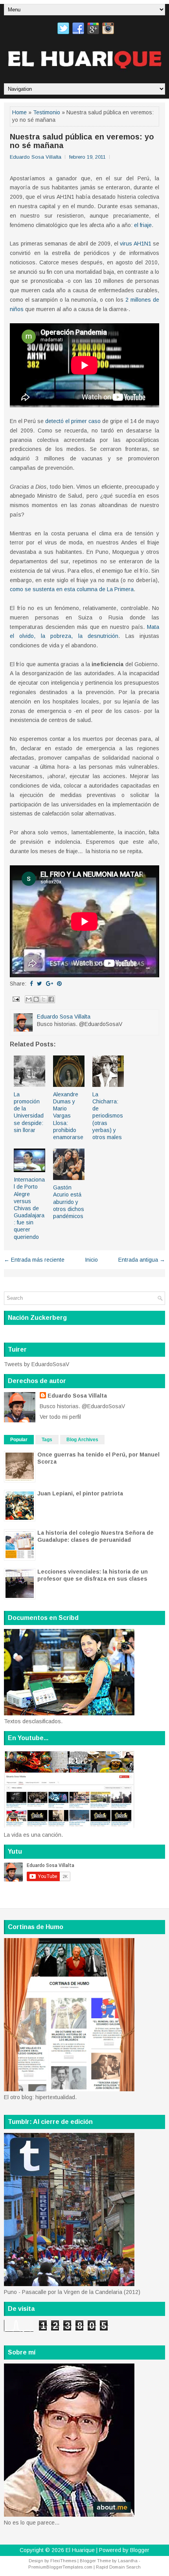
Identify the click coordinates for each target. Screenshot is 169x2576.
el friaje (143, 225)
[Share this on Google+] (50, 984)
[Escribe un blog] (36, 999)
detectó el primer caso (73, 421)
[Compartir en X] (44, 999)
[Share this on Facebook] (31, 984)
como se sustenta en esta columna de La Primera (72, 589)
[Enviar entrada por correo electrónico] (16, 999)
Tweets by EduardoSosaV (37, 1364)
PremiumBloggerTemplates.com (60, 2567)
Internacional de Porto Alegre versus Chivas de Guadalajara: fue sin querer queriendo (29, 1208)
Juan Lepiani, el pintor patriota (80, 1493)
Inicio (91, 1260)
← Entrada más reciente (34, 1260)
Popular (19, 1440)
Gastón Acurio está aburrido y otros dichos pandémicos (69, 1202)
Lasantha (128, 2561)
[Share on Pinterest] (59, 984)
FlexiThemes (63, 2561)
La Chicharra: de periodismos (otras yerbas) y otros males (108, 1116)
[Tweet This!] (39, 984)
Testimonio (47, 112)
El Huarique (80, 2550)
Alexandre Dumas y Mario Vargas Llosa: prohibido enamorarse (68, 1116)
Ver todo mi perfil (60, 1417)
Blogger (140, 2550)
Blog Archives (82, 1440)
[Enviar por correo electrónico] (29, 999)
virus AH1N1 (136, 244)
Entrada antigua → (142, 1260)
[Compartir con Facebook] (51, 999)
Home (19, 112)
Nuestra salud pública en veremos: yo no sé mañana (82, 141)
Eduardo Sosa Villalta (77, 1396)
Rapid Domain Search (118, 2567)
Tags (47, 1440)
